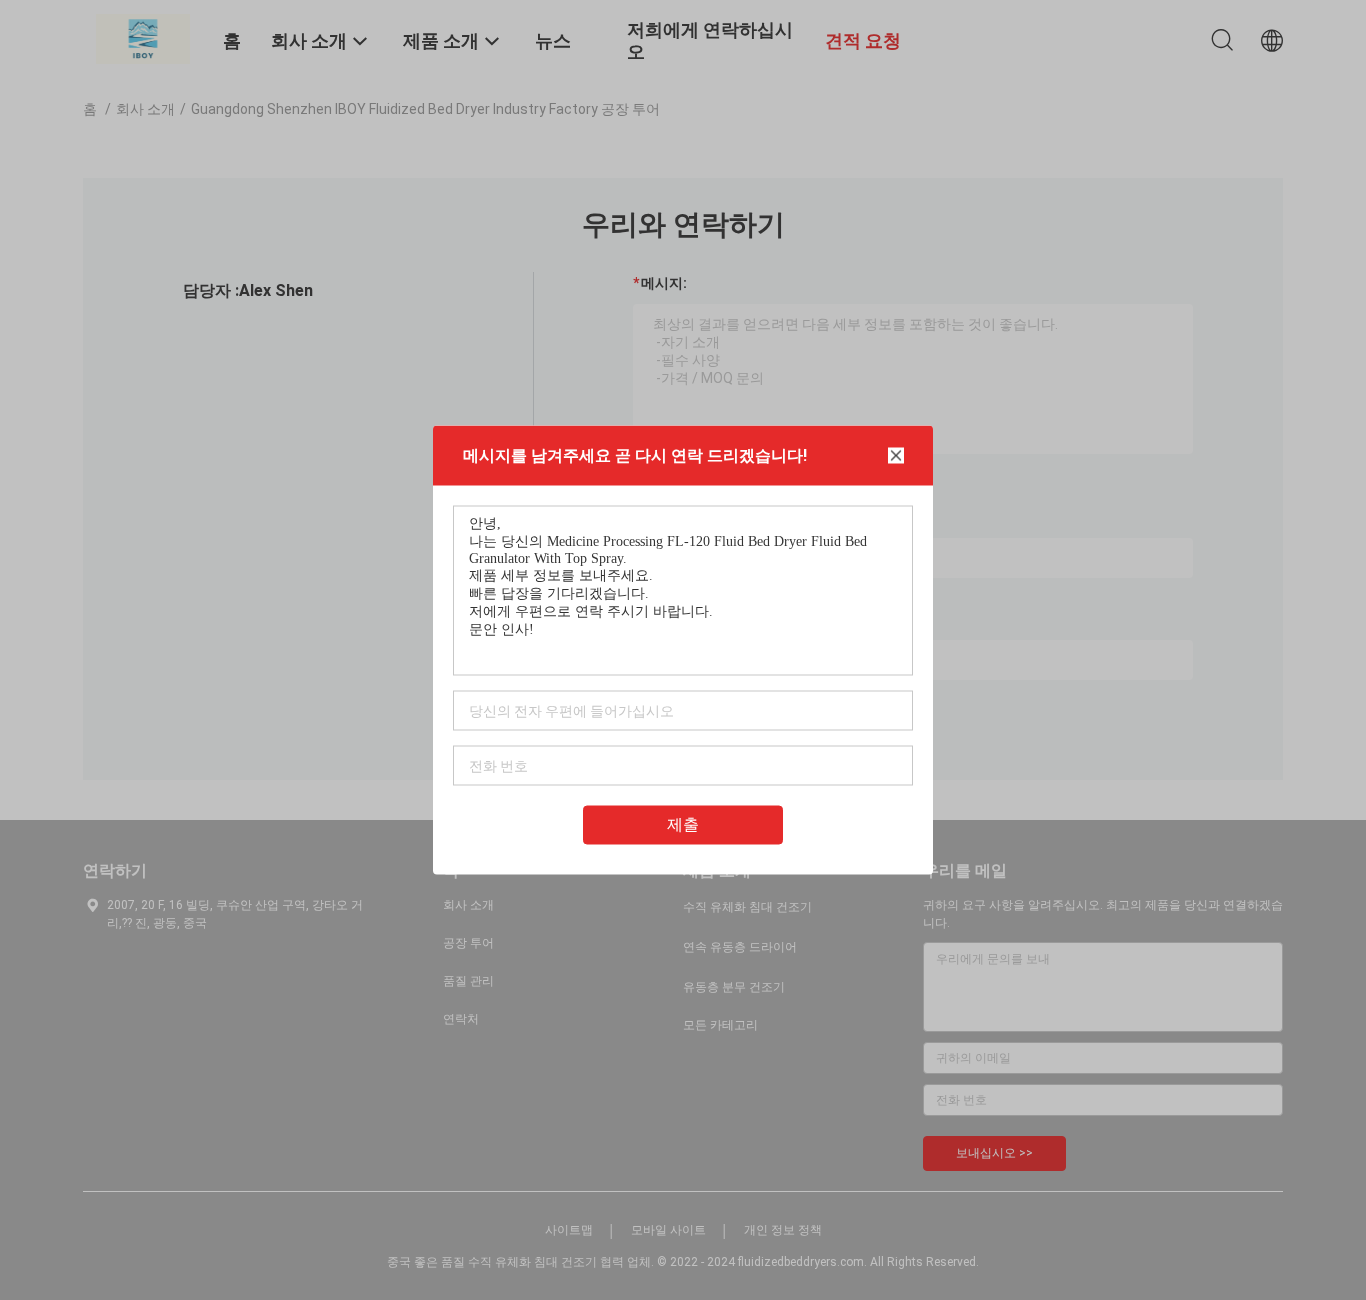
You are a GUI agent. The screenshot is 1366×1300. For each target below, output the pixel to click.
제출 (683, 824)
